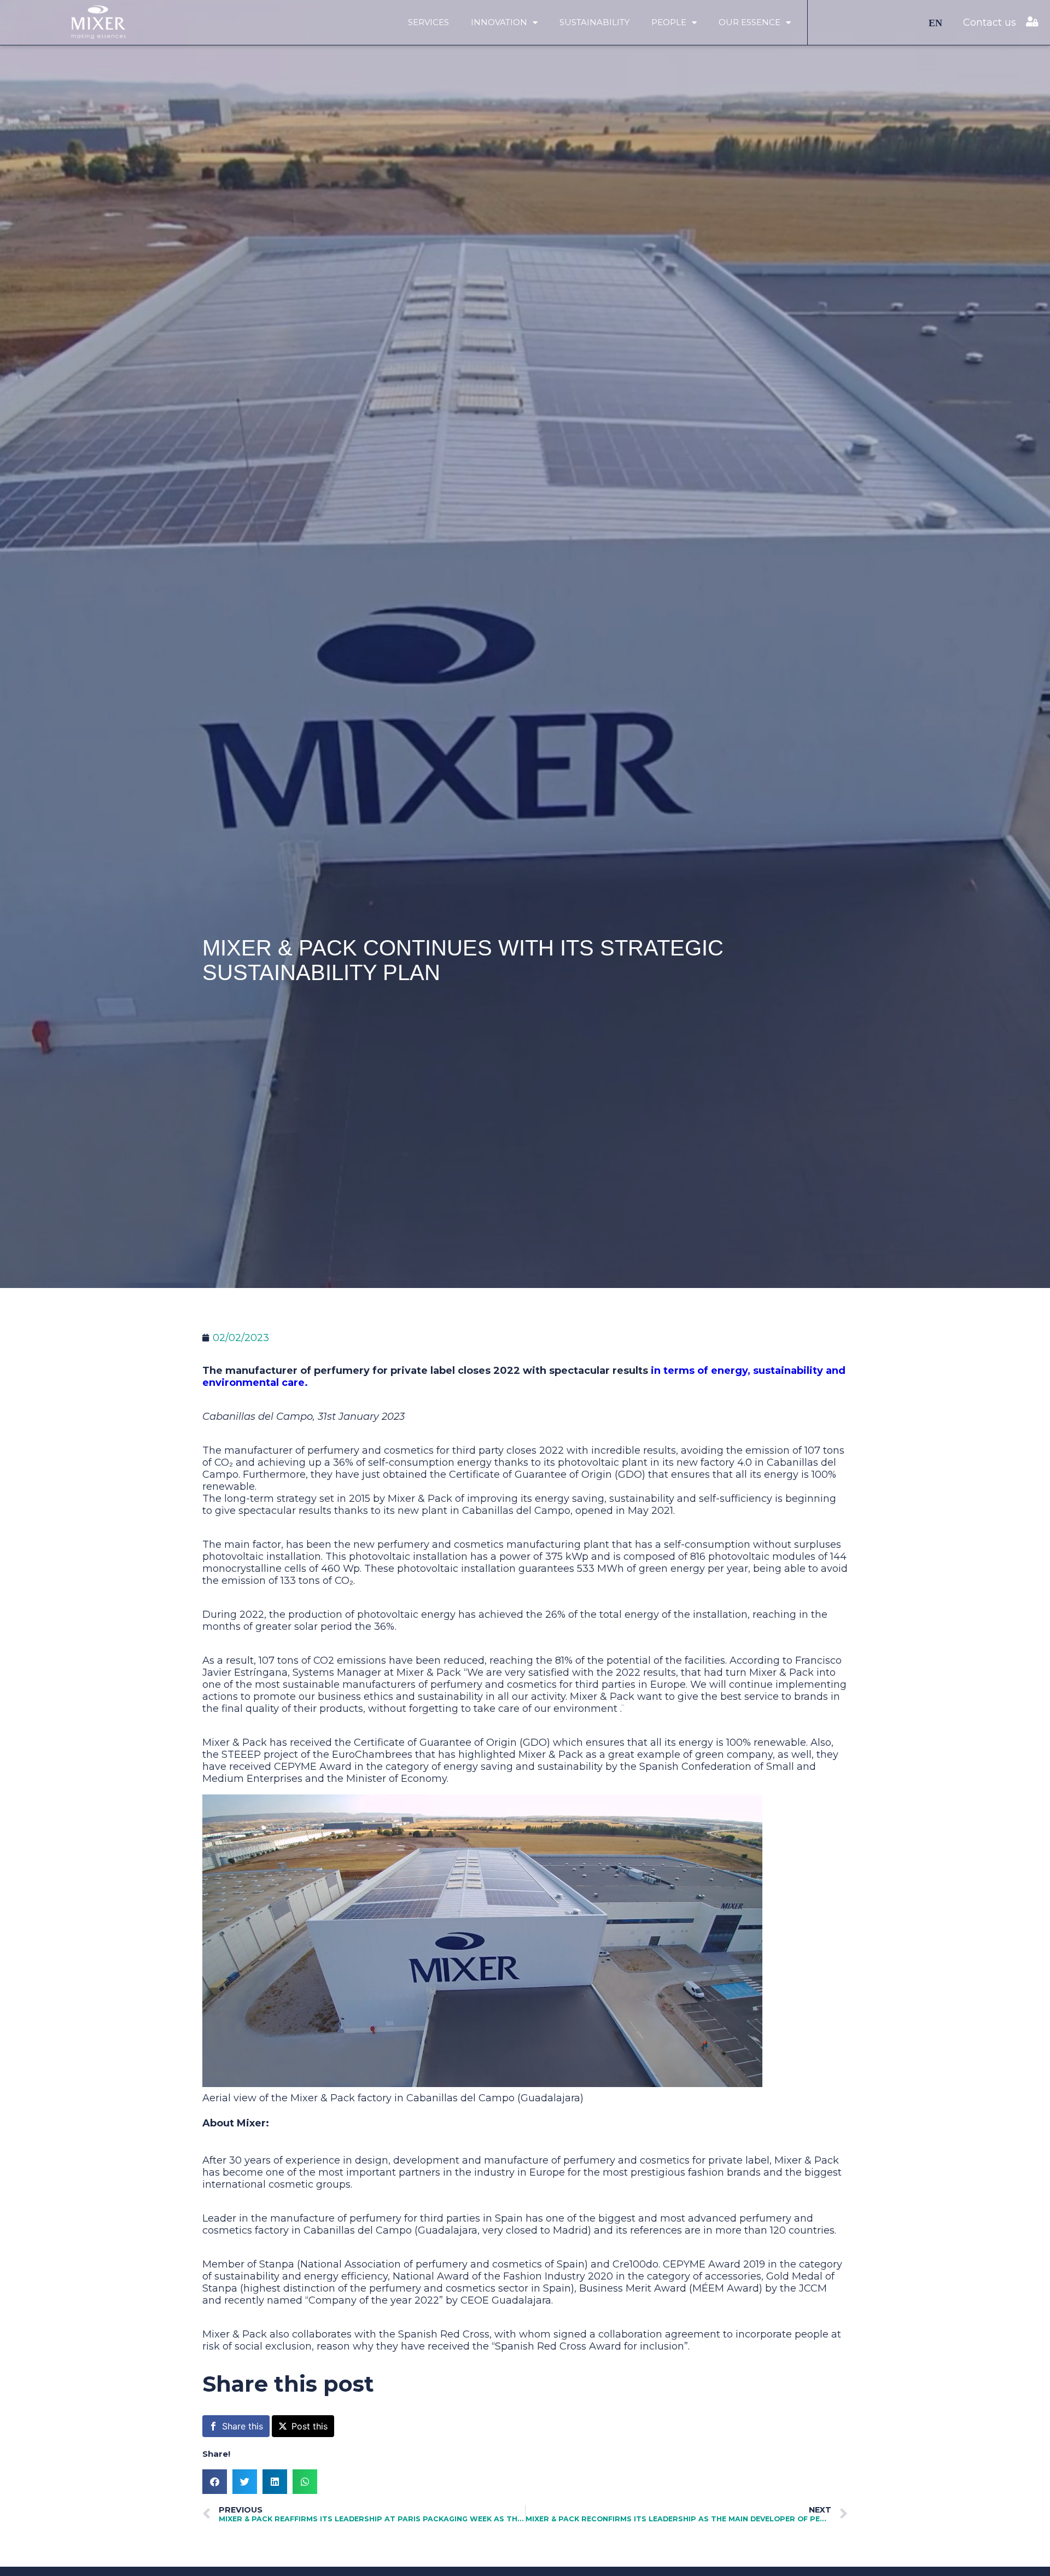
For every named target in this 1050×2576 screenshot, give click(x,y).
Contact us (990, 22)
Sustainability (594, 22)
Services (428, 22)
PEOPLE (669, 22)
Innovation (499, 22)
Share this (243, 2426)
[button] (215, 2482)
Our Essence (749, 22)
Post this (310, 2426)
